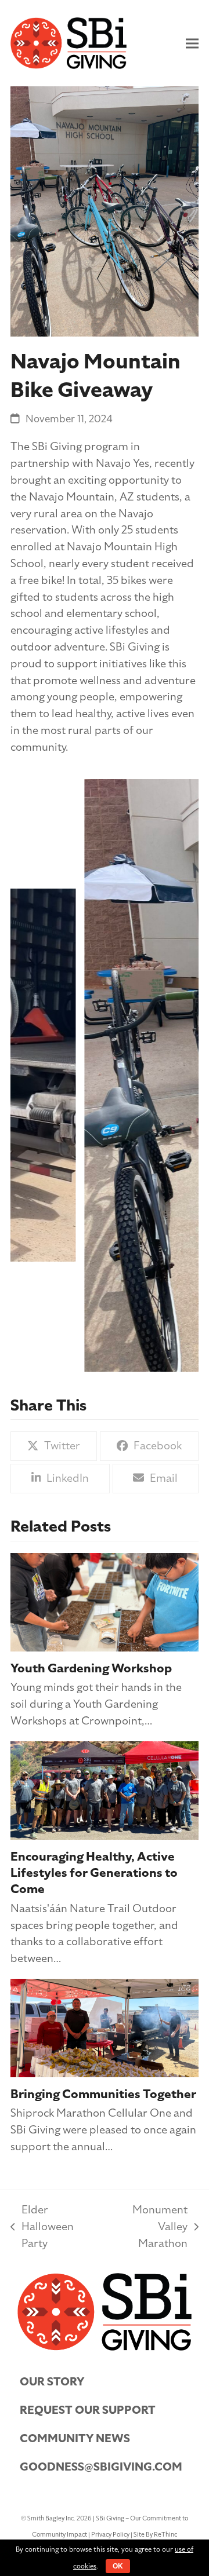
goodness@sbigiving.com (101, 2467)
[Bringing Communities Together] (105, 2027)
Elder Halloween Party (42, 2227)
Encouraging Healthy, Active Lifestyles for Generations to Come (94, 1873)
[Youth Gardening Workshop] (105, 1601)
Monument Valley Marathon (147, 2227)
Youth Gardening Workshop (91, 1668)
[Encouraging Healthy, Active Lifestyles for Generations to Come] (105, 1789)
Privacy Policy (110, 2535)
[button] (192, 43)
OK (118, 2566)
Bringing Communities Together (103, 2094)
